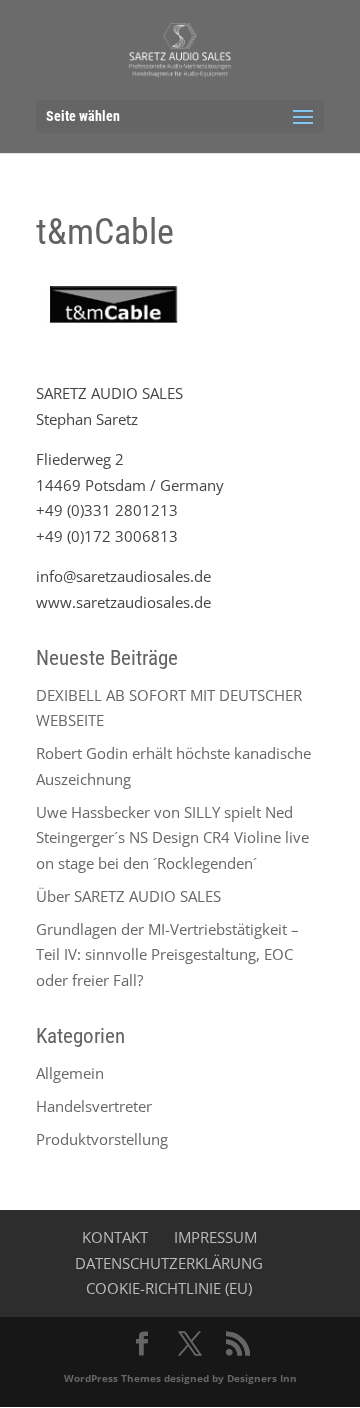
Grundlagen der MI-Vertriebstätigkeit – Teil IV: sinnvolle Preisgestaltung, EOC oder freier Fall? (167, 954)
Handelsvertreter (94, 1106)
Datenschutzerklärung (169, 1263)
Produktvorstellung (102, 1139)
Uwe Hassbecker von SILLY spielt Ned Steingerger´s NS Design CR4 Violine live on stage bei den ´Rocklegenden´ (172, 837)
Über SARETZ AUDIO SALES (128, 896)
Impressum (215, 1237)
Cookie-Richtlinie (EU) (169, 1288)
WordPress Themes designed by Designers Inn (180, 1378)
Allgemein (70, 1073)
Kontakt (115, 1237)
